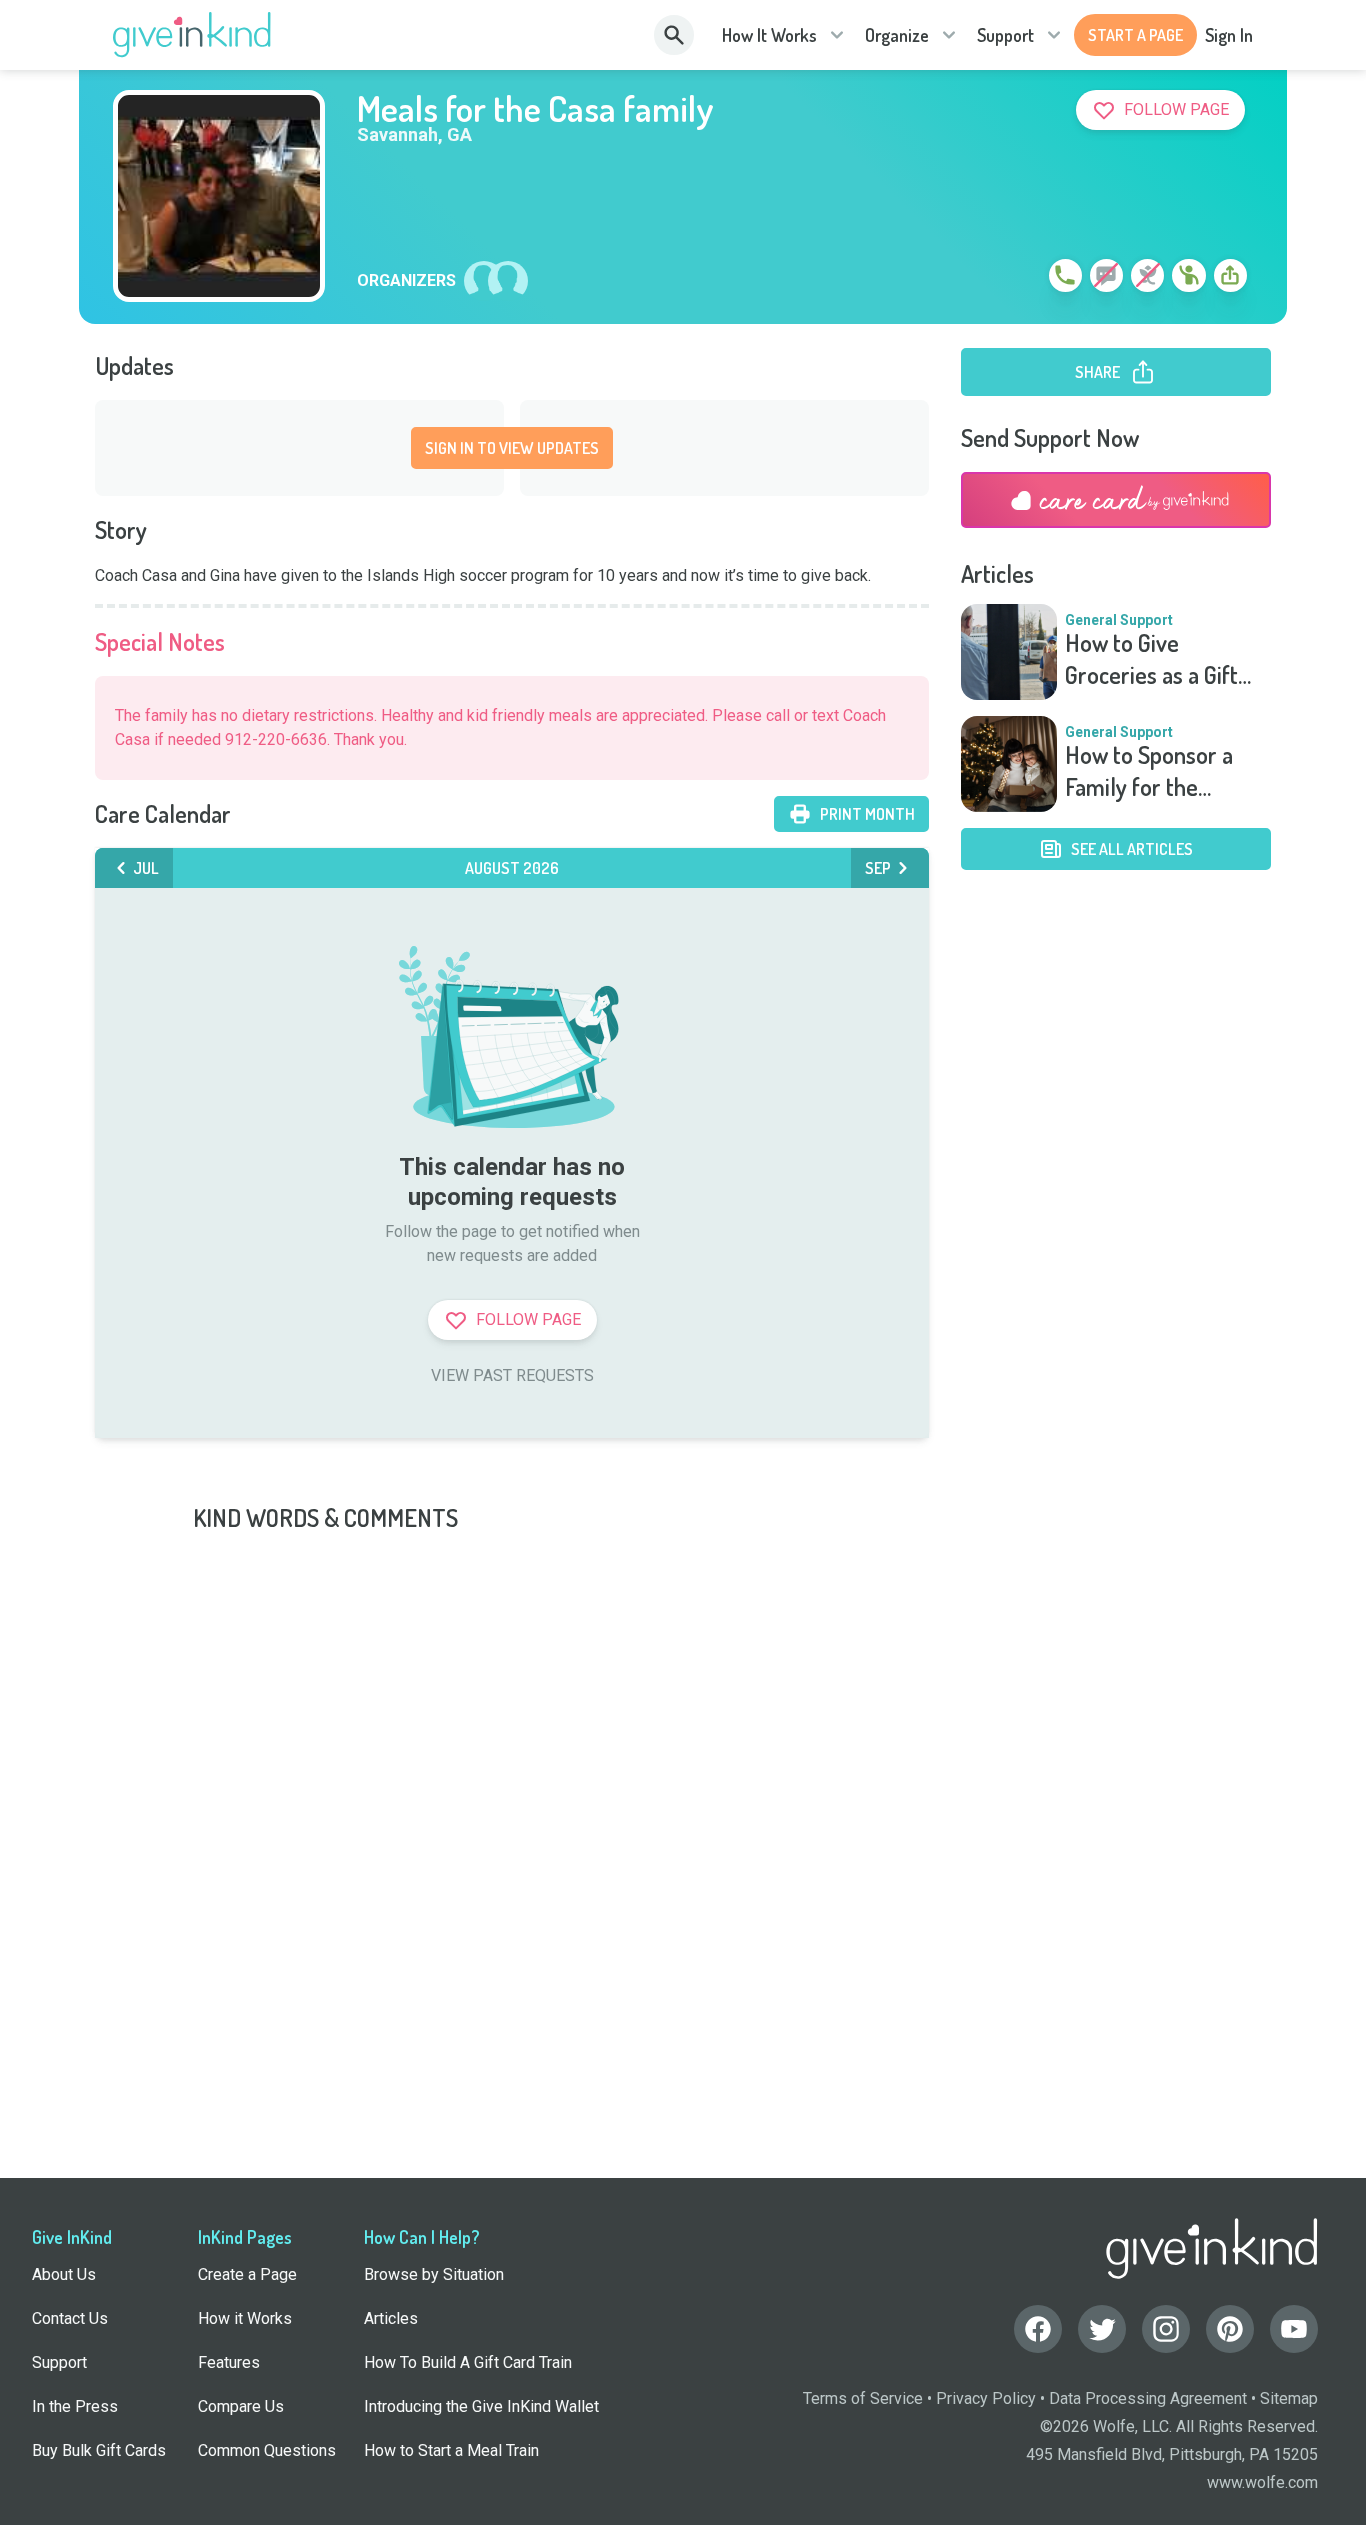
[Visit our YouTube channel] (1294, 2329)
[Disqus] (683, 1784)
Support (1005, 35)
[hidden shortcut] (1019, 279)
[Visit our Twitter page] (1102, 2329)
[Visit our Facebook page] (1038, 2329)
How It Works (769, 35)
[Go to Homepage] (192, 35)
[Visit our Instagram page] (1166, 2329)
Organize (897, 35)
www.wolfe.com (1262, 2482)
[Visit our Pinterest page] (1230, 2329)
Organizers (406, 281)
